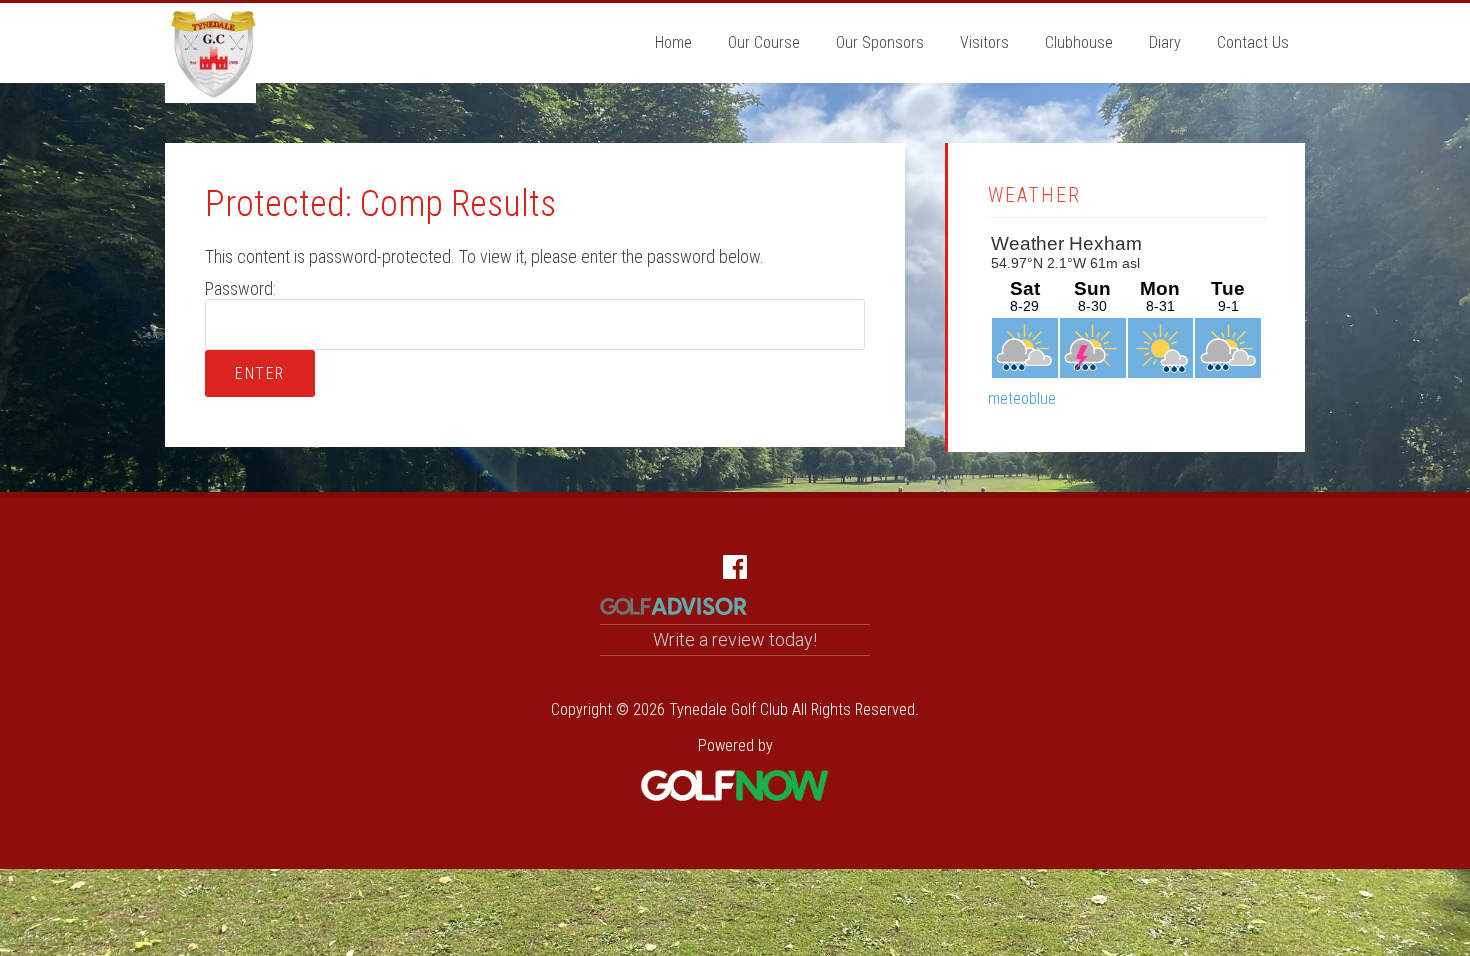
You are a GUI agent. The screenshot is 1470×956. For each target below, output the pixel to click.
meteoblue (1022, 398)
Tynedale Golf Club (210, 53)
